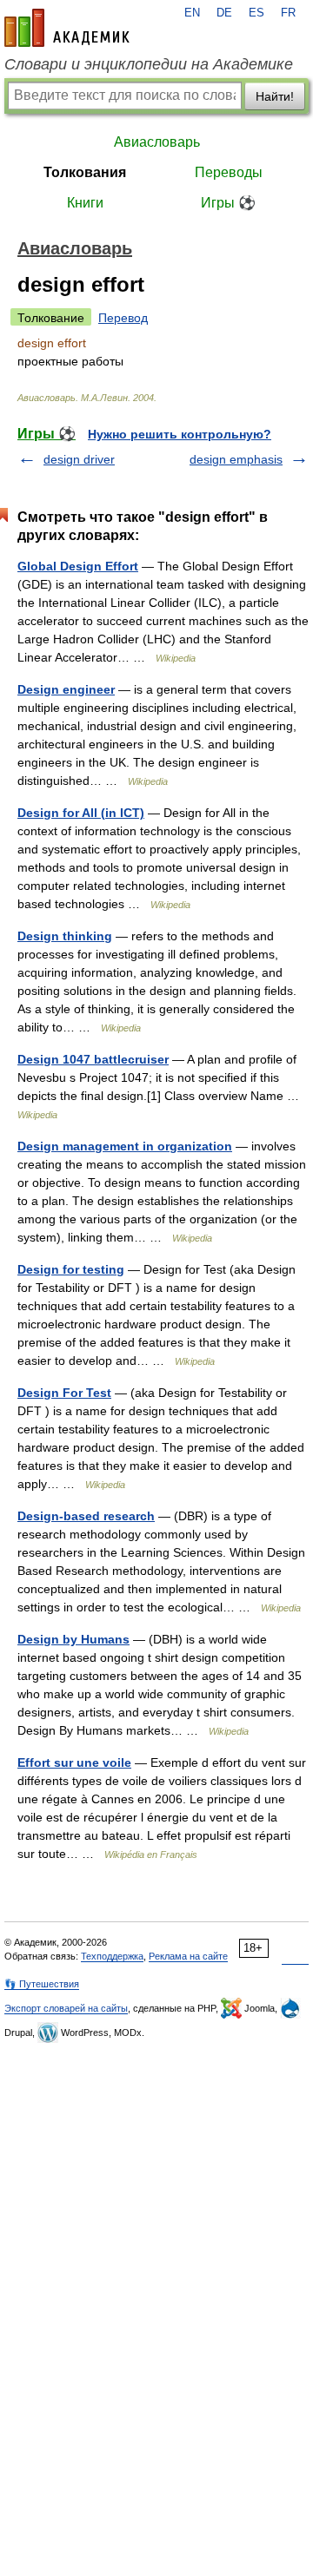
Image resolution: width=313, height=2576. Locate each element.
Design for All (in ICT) (81, 813)
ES (256, 13)
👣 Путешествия (42, 1984)
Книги (85, 203)
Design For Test (64, 1393)
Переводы (229, 172)
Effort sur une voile (74, 1762)
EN (192, 13)
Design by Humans (73, 1639)
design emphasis (236, 459)
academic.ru (67, 28)
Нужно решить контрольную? (180, 434)
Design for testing (71, 1269)
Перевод (123, 318)
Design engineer (66, 689)
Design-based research (86, 1516)
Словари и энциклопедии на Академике (149, 64)
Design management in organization (125, 1146)
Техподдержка (112, 1956)
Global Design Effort (78, 566)
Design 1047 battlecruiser (93, 1059)
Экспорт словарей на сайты (66, 2008)
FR (288, 13)
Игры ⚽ (228, 203)
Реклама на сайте (188, 1956)
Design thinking (65, 936)
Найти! (275, 96)
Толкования (85, 172)
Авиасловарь (157, 142)
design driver (79, 459)
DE (224, 13)
